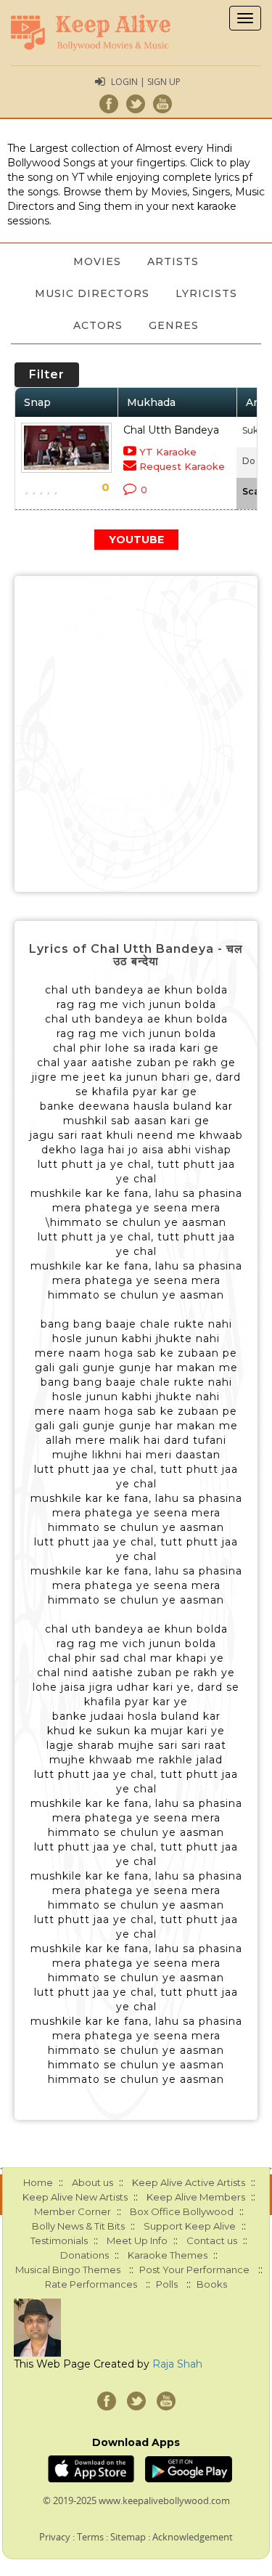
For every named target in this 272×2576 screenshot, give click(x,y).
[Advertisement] (136, 734)
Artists (173, 261)
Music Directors (92, 293)
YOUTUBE (136, 540)
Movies (97, 261)
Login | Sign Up (146, 82)
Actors (98, 325)
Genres (174, 325)
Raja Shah (177, 2364)
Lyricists (206, 293)
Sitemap (128, 2537)
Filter (47, 374)
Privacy (55, 2537)
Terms (90, 2537)
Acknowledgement (193, 2537)
